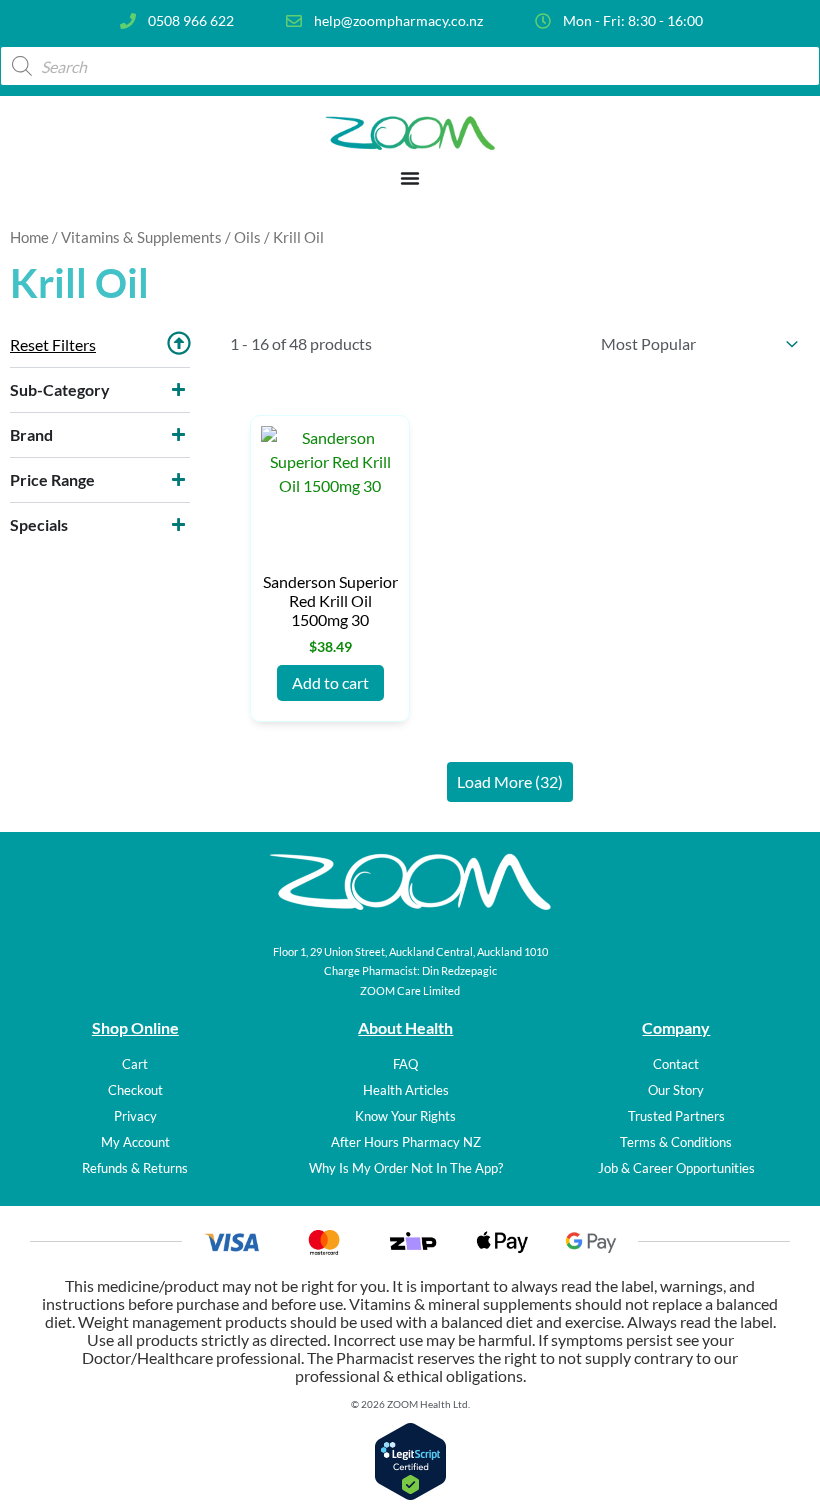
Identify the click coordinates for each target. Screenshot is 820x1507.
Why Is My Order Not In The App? (406, 1168)
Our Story (676, 1090)
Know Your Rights (405, 1116)
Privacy (135, 1116)
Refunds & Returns (135, 1168)
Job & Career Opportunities (676, 1168)
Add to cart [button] (330, 682)
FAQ (405, 1064)
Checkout (135, 1090)
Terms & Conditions (676, 1142)
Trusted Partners (676, 1116)
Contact (676, 1064)
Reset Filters (53, 344)
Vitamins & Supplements (141, 237)
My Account (135, 1142)
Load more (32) (510, 781)
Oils (247, 237)
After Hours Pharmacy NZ (406, 1142)
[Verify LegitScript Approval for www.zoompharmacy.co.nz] (410, 1494)
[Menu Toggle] (410, 178)
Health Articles (406, 1090)
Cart (135, 1064)
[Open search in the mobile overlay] (410, 66)
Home (29, 237)
